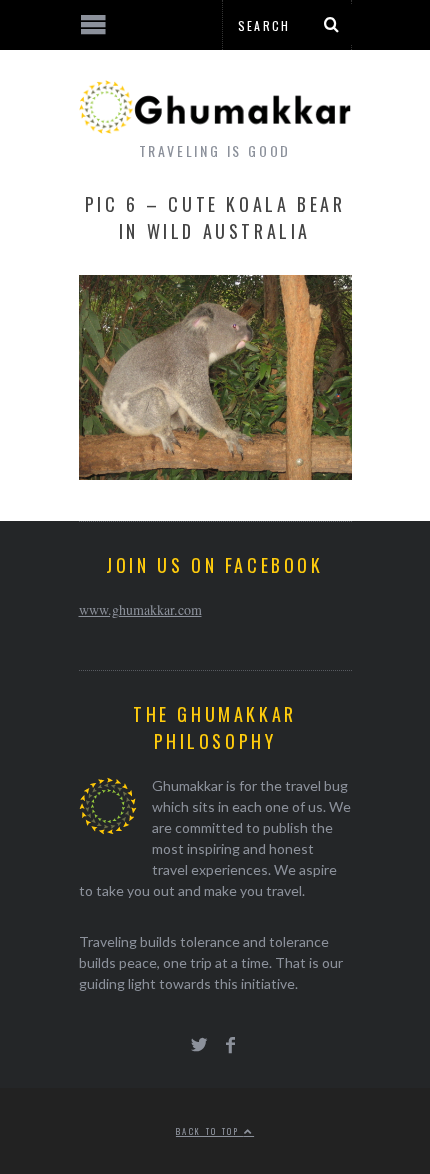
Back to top (210, 1131)
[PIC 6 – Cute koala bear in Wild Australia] (215, 473)
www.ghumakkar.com (140, 609)
